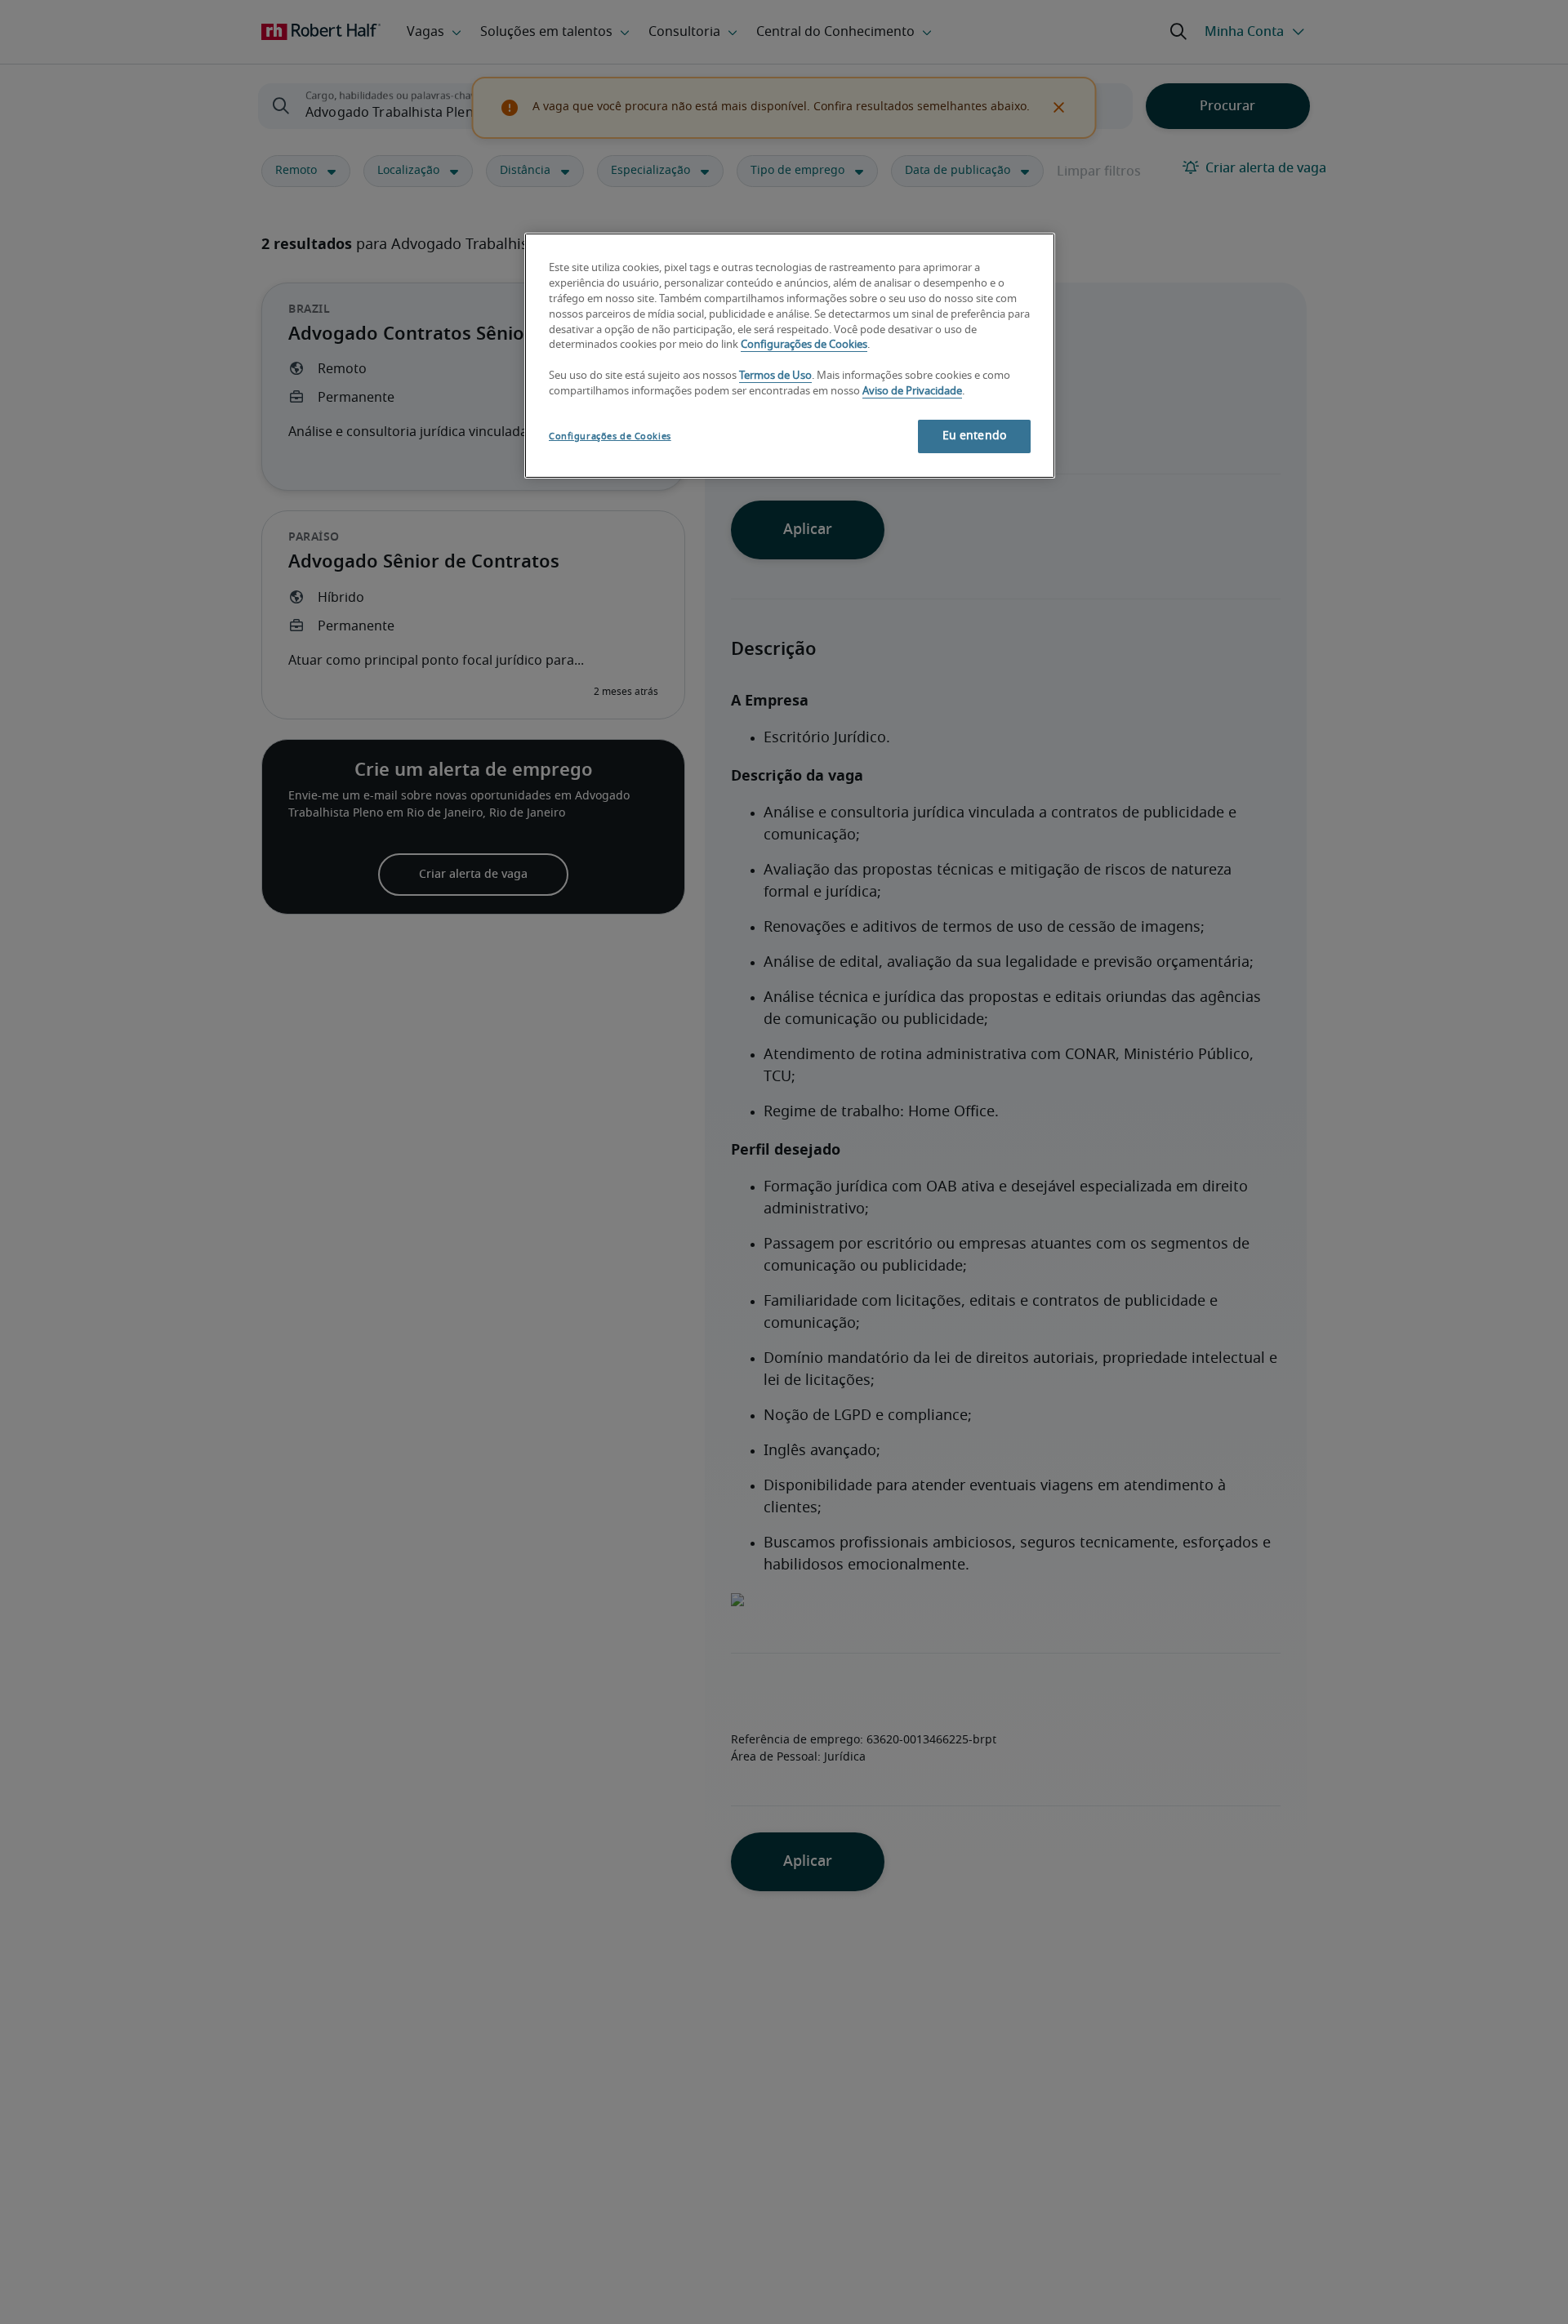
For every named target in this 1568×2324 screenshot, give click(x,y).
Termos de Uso (775, 376)
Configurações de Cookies (804, 345)
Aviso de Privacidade (912, 392)
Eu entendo (974, 436)
